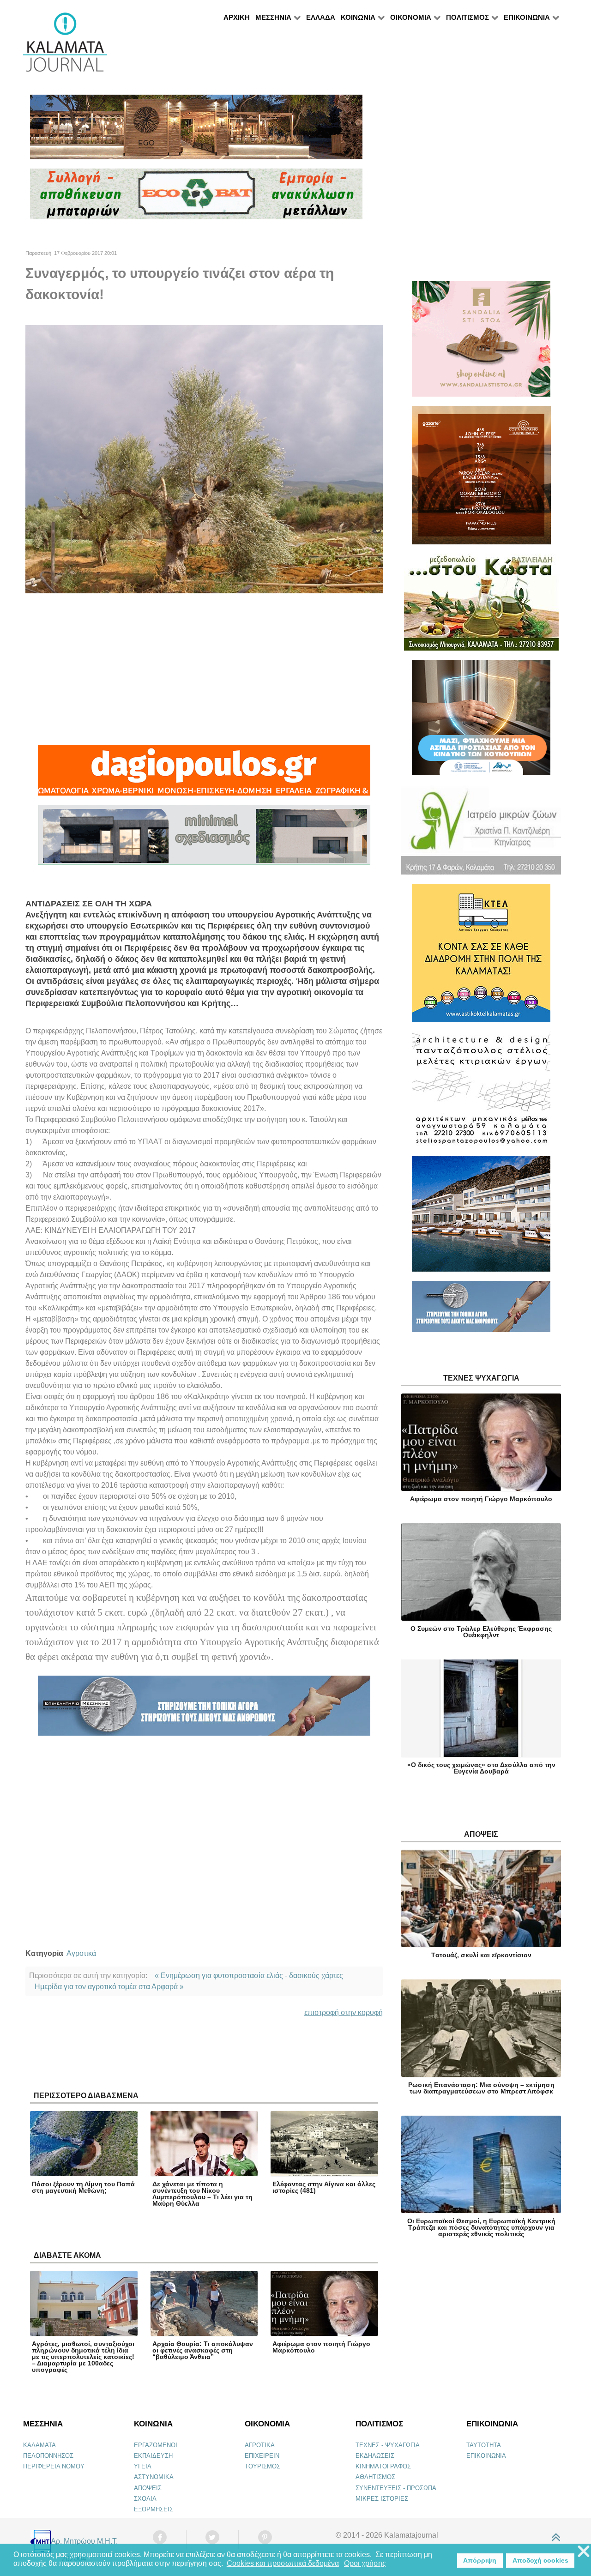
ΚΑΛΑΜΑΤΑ (39, 2445)
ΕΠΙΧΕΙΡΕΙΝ (262, 2456)
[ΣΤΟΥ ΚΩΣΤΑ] (481, 606)
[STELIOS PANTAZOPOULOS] (481, 1093)
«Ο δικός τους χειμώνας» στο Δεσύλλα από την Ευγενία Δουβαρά (481, 1768)
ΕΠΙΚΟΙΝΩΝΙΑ (486, 2456)
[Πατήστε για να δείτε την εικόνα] (204, 459)
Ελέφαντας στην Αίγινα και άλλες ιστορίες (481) (324, 2187)
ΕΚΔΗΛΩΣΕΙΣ (375, 2456)
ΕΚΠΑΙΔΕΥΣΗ (153, 2456)
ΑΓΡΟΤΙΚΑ (260, 2445)
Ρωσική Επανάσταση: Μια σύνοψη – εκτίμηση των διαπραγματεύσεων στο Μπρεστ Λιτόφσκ (481, 2088)
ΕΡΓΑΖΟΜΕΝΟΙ (156, 2445)
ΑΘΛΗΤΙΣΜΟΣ (375, 2477)
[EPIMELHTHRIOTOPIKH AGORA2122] (204, 1710)
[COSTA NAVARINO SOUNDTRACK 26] (481, 479)
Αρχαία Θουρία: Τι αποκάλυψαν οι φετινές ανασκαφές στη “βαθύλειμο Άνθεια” (203, 2350)
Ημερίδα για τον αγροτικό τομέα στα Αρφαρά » (109, 1987)
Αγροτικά (81, 1953)
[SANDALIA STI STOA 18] (481, 343)
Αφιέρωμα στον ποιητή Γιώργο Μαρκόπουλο (321, 2347)
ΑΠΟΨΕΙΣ (148, 2488)
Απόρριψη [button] (480, 2560)
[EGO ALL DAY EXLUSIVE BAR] (196, 131)
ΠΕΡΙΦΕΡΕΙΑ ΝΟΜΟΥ (54, 2466)
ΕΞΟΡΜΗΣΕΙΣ (154, 2509)
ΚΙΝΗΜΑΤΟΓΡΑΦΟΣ (383, 2466)
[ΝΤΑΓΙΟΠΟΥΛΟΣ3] (204, 774)
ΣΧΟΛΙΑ (145, 2499)
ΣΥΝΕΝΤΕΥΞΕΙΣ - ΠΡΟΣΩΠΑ (396, 2488)
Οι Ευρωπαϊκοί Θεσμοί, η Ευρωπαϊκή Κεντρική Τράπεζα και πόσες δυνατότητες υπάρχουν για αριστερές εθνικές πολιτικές (481, 2227)
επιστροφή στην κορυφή (344, 2012)
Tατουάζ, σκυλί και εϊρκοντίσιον (481, 1955)
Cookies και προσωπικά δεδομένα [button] (283, 2563)
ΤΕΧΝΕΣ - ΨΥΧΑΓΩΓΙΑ (388, 2445)
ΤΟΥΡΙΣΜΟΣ (262, 2466)
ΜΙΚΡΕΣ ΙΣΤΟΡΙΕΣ (382, 2499)
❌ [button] (584, 2552)
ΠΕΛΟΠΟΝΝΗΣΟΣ (48, 2456)
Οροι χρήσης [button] (365, 2563)
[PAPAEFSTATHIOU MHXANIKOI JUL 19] (481, 1218)
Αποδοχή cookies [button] (540, 2560)
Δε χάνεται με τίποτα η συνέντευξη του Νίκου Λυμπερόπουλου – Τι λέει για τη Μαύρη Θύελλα (202, 2194)
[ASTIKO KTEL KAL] (481, 957)
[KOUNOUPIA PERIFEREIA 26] (481, 721)
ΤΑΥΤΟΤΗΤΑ (484, 2445)
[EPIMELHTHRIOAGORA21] (481, 1311)
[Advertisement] (204, 669)
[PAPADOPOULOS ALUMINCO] (204, 839)
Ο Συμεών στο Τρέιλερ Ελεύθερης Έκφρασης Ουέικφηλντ (481, 1632)
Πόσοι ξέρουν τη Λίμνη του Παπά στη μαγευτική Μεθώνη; (83, 2187)
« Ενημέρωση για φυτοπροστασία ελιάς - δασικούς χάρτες (249, 1976)
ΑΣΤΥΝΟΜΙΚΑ (154, 2477)
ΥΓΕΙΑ (143, 2466)
